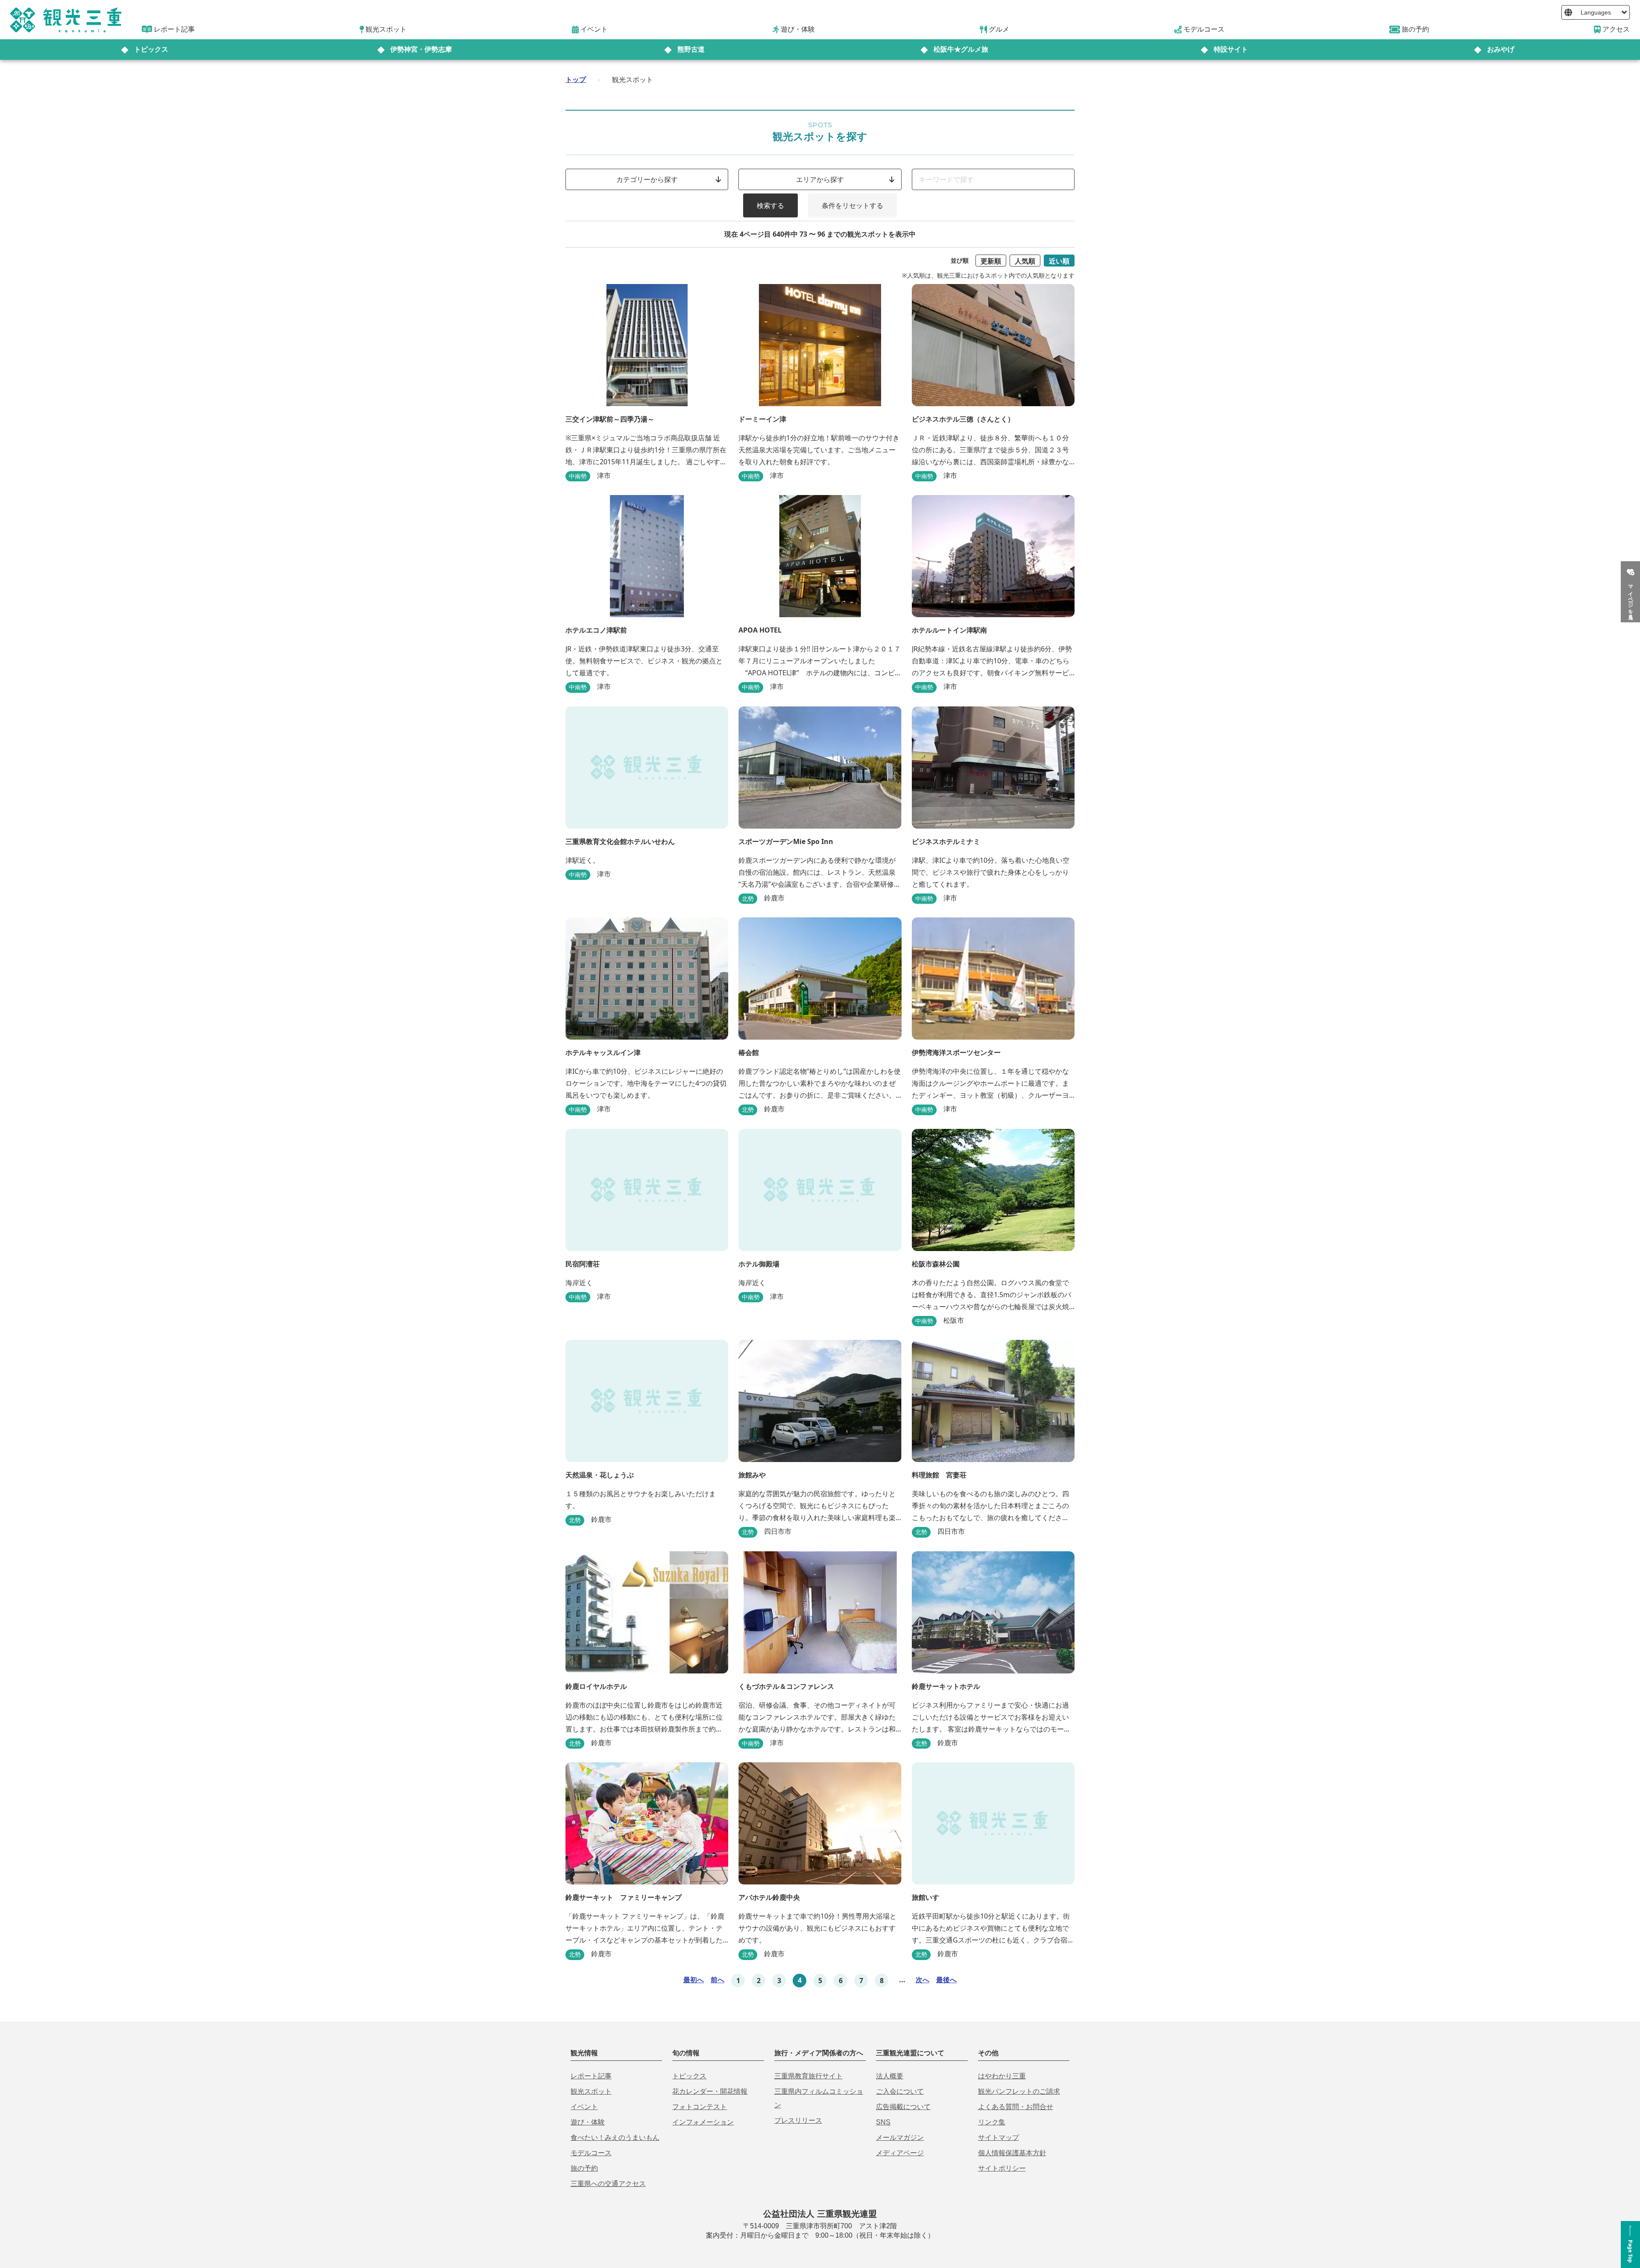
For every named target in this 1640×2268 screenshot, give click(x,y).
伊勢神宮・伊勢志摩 (421, 49)
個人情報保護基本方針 (1012, 2153)
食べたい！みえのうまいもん (615, 2138)
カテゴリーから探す (647, 179)
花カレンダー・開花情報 (710, 2091)
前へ (717, 1980)
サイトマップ (999, 2138)
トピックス (151, 49)
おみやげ (1501, 49)
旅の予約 (584, 2168)
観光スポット (591, 2091)
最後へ (946, 1980)
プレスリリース (798, 2120)
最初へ (694, 1980)
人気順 (1025, 261)
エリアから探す (820, 179)
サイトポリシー (1002, 2168)
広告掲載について (903, 2107)
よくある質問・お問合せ (1016, 2107)
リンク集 (992, 2122)
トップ (576, 79)
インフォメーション (703, 2122)
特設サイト (1231, 49)
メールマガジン (900, 2138)
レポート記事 (591, 2076)
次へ (922, 1980)
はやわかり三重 (1002, 2076)
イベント (584, 2107)
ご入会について (900, 2091)
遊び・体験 (588, 2122)
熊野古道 (691, 49)
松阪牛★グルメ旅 (961, 49)
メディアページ (900, 2153)
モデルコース (591, 2153)
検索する (770, 205)
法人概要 (890, 2076)
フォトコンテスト (700, 2107)
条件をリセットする (852, 205)
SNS (883, 2122)
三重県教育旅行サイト (808, 2076)
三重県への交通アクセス (608, 2184)
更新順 (991, 261)
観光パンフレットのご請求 (1019, 2091)
